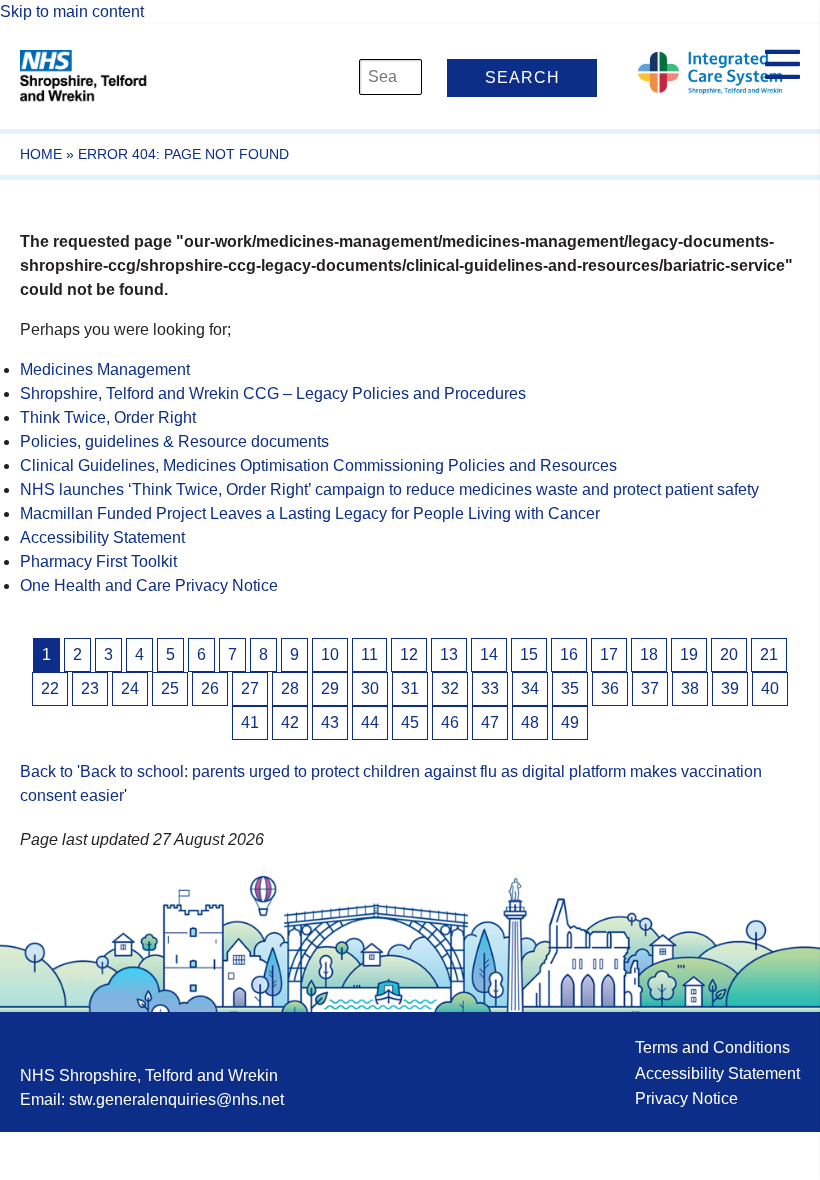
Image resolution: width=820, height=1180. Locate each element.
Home (41, 154)
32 (450, 688)
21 (769, 654)
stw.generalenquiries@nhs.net (176, 1099)
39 (730, 688)
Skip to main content (72, 11)
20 (729, 654)
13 (449, 654)
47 (490, 722)
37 (650, 688)
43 (330, 722)
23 (90, 688)
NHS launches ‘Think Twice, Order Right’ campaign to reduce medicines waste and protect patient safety (389, 489)
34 (530, 688)
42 (290, 722)
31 (410, 688)
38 (690, 688)
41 (250, 722)
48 (530, 722)
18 (649, 654)
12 (409, 654)
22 (50, 688)
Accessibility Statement (102, 537)
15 (529, 654)
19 (689, 654)
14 (489, 654)
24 (130, 688)
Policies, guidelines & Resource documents (174, 441)
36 (610, 688)
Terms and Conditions (712, 1047)
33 (490, 688)
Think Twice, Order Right (108, 417)
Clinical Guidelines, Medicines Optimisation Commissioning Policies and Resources (318, 465)
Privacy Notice (686, 1098)
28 (290, 688)
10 (330, 654)
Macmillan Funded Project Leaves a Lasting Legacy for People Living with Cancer (310, 513)
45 (410, 722)
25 (170, 688)
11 (369, 654)
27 (250, 688)
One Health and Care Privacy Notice (149, 585)
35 (570, 688)
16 (569, 654)
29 (330, 688)
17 (609, 654)
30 (370, 688)
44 (370, 722)
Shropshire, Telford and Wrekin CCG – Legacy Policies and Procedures (273, 393)
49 (570, 722)
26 (210, 688)
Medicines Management (105, 369)
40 (770, 688)
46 (450, 722)
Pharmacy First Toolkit (98, 561)
